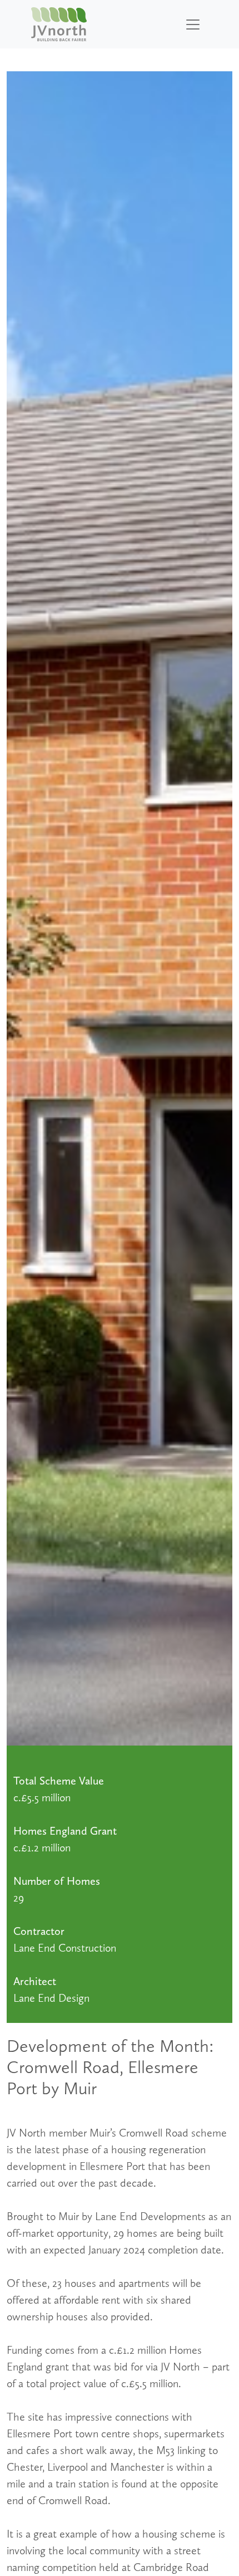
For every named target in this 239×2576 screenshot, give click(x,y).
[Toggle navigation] (193, 25)
